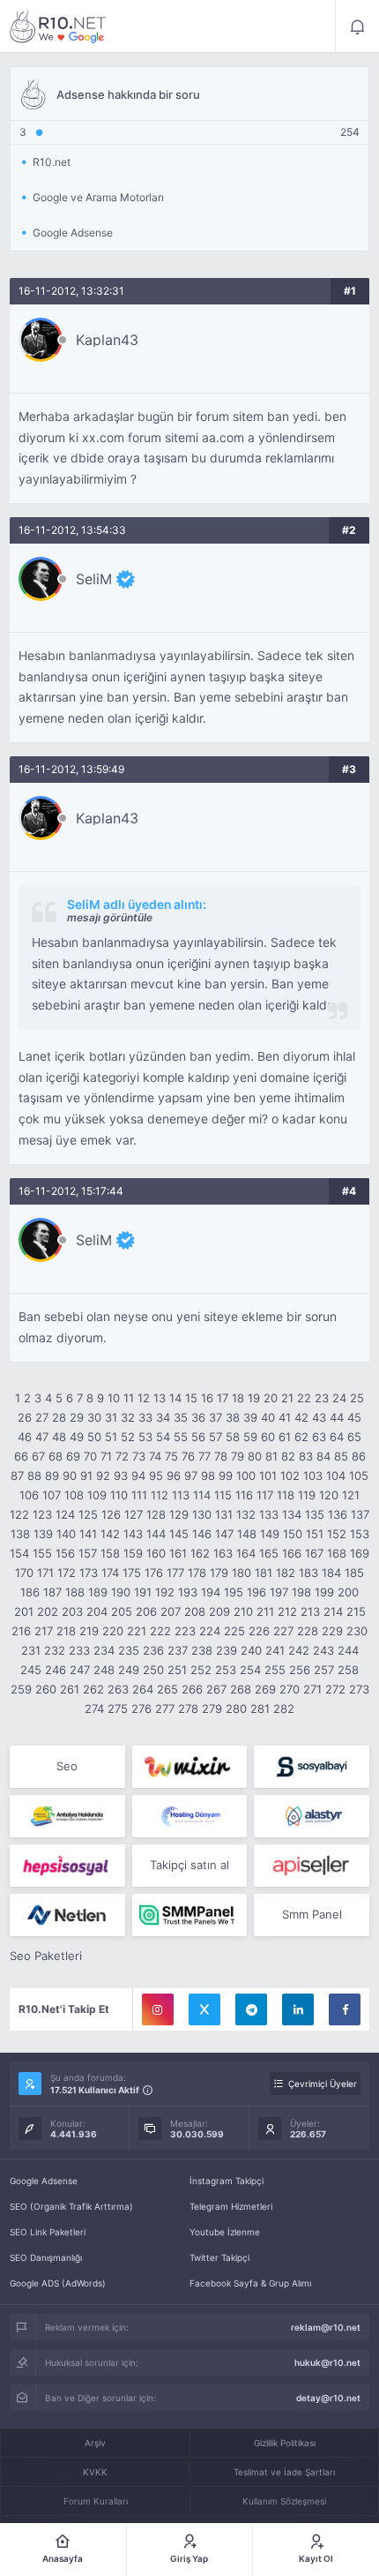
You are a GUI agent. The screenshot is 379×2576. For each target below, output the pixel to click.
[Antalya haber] (67, 1816)
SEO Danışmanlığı (46, 2257)
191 (143, 1592)
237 (178, 1650)
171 (45, 1573)
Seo (67, 1766)
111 (139, 1495)
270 (290, 1689)
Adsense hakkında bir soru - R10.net (58, 26)
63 (319, 1437)
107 (52, 1495)
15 (191, 1398)
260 (46, 1689)
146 (202, 1534)
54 (163, 1437)
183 (308, 1573)
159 (133, 1553)
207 (171, 1611)
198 (301, 1592)
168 (337, 1553)
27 (42, 1417)
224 (210, 1631)
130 (202, 1514)
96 (174, 1476)
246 (56, 1670)
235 (129, 1650)
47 (42, 1437)
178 (197, 1573)
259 (21, 1689)
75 (171, 1456)
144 (156, 1534)
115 (223, 1495)
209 (219, 1611)
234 (104, 1650)
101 (268, 1476)
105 (359, 1476)
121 (351, 1495)
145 (179, 1534)
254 (250, 1670)
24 (339, 1398)
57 (216, 1437)
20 (271, 1398)
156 (65, 1553)
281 (260, 1709)
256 (300, 1670)
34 (163, 1417)
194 (211, 1592)
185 (354, 1573)
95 (156, 1476)
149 (270, 1534)
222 (160, 1631)
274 (94, 1709)
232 (55, 1650)
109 (97, 1495)
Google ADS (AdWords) (58, 2283)
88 (34, 1476)
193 (188, 1592)
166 (292, 1553)
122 (19, 1514)
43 (319, 1417)
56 (198, 1437)
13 (160, 1398)
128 (156, 1514)
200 (348, 1592)
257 (324, 1670)
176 (154, 1573)
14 (175, 1398)
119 (307, 1495)
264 (143, 1689)
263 (118, 1689)
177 (175, 1573)
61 (285, 1437)
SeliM (94, 579)
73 (139, 1456)
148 (247, 1534)
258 (348, 1670)
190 (121, 1592)
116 (244, 1495)
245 (31, 1670)
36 (198, 1417)
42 (301, 1417)
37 (216, 1417)
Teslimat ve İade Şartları (284, 2472)
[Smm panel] (190, 1915)
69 (73, 1456)
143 (133, 1534)
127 (134, 1514)
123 (42, 1514)
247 (80, 1670)
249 (129, 1670)
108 (74, 1495)
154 (19, 1553)
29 (77, 1417)
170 (24, 1573)
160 (156, 1553)
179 (219, 1573)
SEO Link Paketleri (48, 2232)
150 (293, 1534)
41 (285, 1417)
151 (315, 1534)
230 (357, 1631)
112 (160, 1495)
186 (30, 1592)
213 (310, 1611)
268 (241, 1689)
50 (94, 1437)
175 (132, 1573)
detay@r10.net (328, 2398)
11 (129, 1398)
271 (312, 1689)
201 (24, 1611)
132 (246, 1514)
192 (165, 1592)
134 (292, 1514)
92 (103, 1476)
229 (332, 1631)
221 (137, 1631)
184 (331, 1573)
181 (264, 1573)
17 (223, 1398)
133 (269, 1514)
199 (324, 1592)
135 (315, 1514)
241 (275, 1650)
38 (233, 1417)
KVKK (95, 2472)
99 (226, 1476)
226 (259, 1631)
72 (122, 1456)
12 (144, 1398)
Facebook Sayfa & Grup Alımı (250, 2283)
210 (243, 1611)
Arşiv (95, 2443)
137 (360, 1514)
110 (119, 1495)
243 (323, 1650)
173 (89, 1573)
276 (141, 1709)
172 (67, 1573)
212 (287, 1611)
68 (56, 1456)
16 (207, 1398)
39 (250, 1417)
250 (153, 1670)
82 (288, 1456)
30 (94, 1417)
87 (17, 1476)
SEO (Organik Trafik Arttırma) (71, 2206)
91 (86, 1476)
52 (128, 1437)
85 (341, 1456)
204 (97, 1611)
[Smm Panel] (312, 1767)
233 (79, 1650)
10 (114, 1398)
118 (286, 1495)
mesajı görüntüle (110, 917)
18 (238, 1398)
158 (110, 1553)
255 (275, 1670)
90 (70, 1476)
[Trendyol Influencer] (190, 1767)
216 (21, 1631)
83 (306, 1456)
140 (66, 1534)
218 (66, 1631)
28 (59, 1417)
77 (204, 1456)
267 (216, 1689)
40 (268, 1417)
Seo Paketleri (46, 1956)
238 (202, 1650)
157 (88, 1553)
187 (52, 1592)
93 (121, 1476)
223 (185, 1631)
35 (181, 1417)
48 (59, 1437)
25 (357, 1398)
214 (333, 1611)
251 (177, 1670)
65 (354, 1437)
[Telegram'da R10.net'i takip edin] (251, 2009)
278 (188, 1709)
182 (286, 1573)
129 (179, 1514)
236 (153, 1650)
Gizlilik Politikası (285, 2443)
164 (246, 1553)
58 (233, 1437)
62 (301, 1437)
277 (165, 1709)
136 (338, 1514)
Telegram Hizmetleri (231, 2206)
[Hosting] (190, 1816)
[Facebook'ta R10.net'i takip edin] (345, 2009)
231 (31, 1650)
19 (254, 1398)
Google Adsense (44, 2181)
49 (77, 1437)
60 (268, 1437)
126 (111, 1514)
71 (106, 1456)
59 (250, 1437)
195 (234, 1592)
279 (212, 1709)
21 (287, 1398)
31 (111, 1417)
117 (265, 1495)
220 (113, 1631)
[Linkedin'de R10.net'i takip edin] (298, 2009)
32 (128, 1417)
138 (20, 1534)
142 (110, 1534)
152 (337, 1534)
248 (104, 1670)
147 (224, 1534)
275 (118, 1709)
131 (224, 1514)
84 (323, 1456)
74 (155, 1456)
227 (283, 1631)
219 (89, 1631)
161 (178, 1553)
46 (25, 1437)
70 (90, 1456)
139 (43, 1534)
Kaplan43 (107, 340)
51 (111, 1437)
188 (75, 1592)
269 (265, 1689)
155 (42, 1553)
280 (236, 1709)
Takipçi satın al (189, 1865)
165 (269, 1553)
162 (200, 1553)
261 (70, 1689)
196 (256, 1592)
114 (202, 1495)
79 (238, 1456)
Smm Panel (312, 1914)
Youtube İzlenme (225, 2232)
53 (145, 1437)
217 (44, 1631)
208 (195, 1611)
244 (348, 1650)
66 (21, 1456)
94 (138, 1476)
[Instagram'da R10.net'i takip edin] (158, 2009)
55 (181, 1437)
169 (360, 1553)
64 (337, 1437)
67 (38, 1456)
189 (98, 1592)
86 (359, 1456)
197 (279, 1592)
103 (313, 1476)
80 (255, 1456)
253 (226, 1670)
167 (314, 1553)
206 (146, 1611)
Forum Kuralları (96, 2501)
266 (192, 1689)
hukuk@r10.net (327, 2362)
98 (208, 1476)
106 (29, 1495)
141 (88, 1534)
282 (284, 1709)
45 (354, 1417)
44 (337, 1417)
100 (246, 1476)
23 (322, 1398)
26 (25, 1417)
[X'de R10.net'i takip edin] (204, 2009)
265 (167, 1689)
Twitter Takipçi (219, 2257)
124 (65, 1514)
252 (201, 1670)
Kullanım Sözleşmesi (284, 2501)
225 (234, 1631)
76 (188, 1456)
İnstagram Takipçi (227, 2181)
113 (181, 1495)
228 (308, 1631)
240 (251, 1650)
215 (356, 1611)
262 (93, 1689)
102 (290, 1476)
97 (191, 1476)
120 (329, 1495)
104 (336, 1476)
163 (223, 1553)
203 (72, 1611)
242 (299, 1650)
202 (48, 1611)
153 (360, 1534)
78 (221, 1456)
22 (304, 1398)
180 (242, 1573)
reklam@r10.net (326, 2327)
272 (335, 1689)
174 (110, 1573)
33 (145, 1417)
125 (88, 1514)
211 (265, 1611)
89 (52, 1476)
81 (271, 1456)
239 (227, 1650)
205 (122, 1611)
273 (359, 1689)
